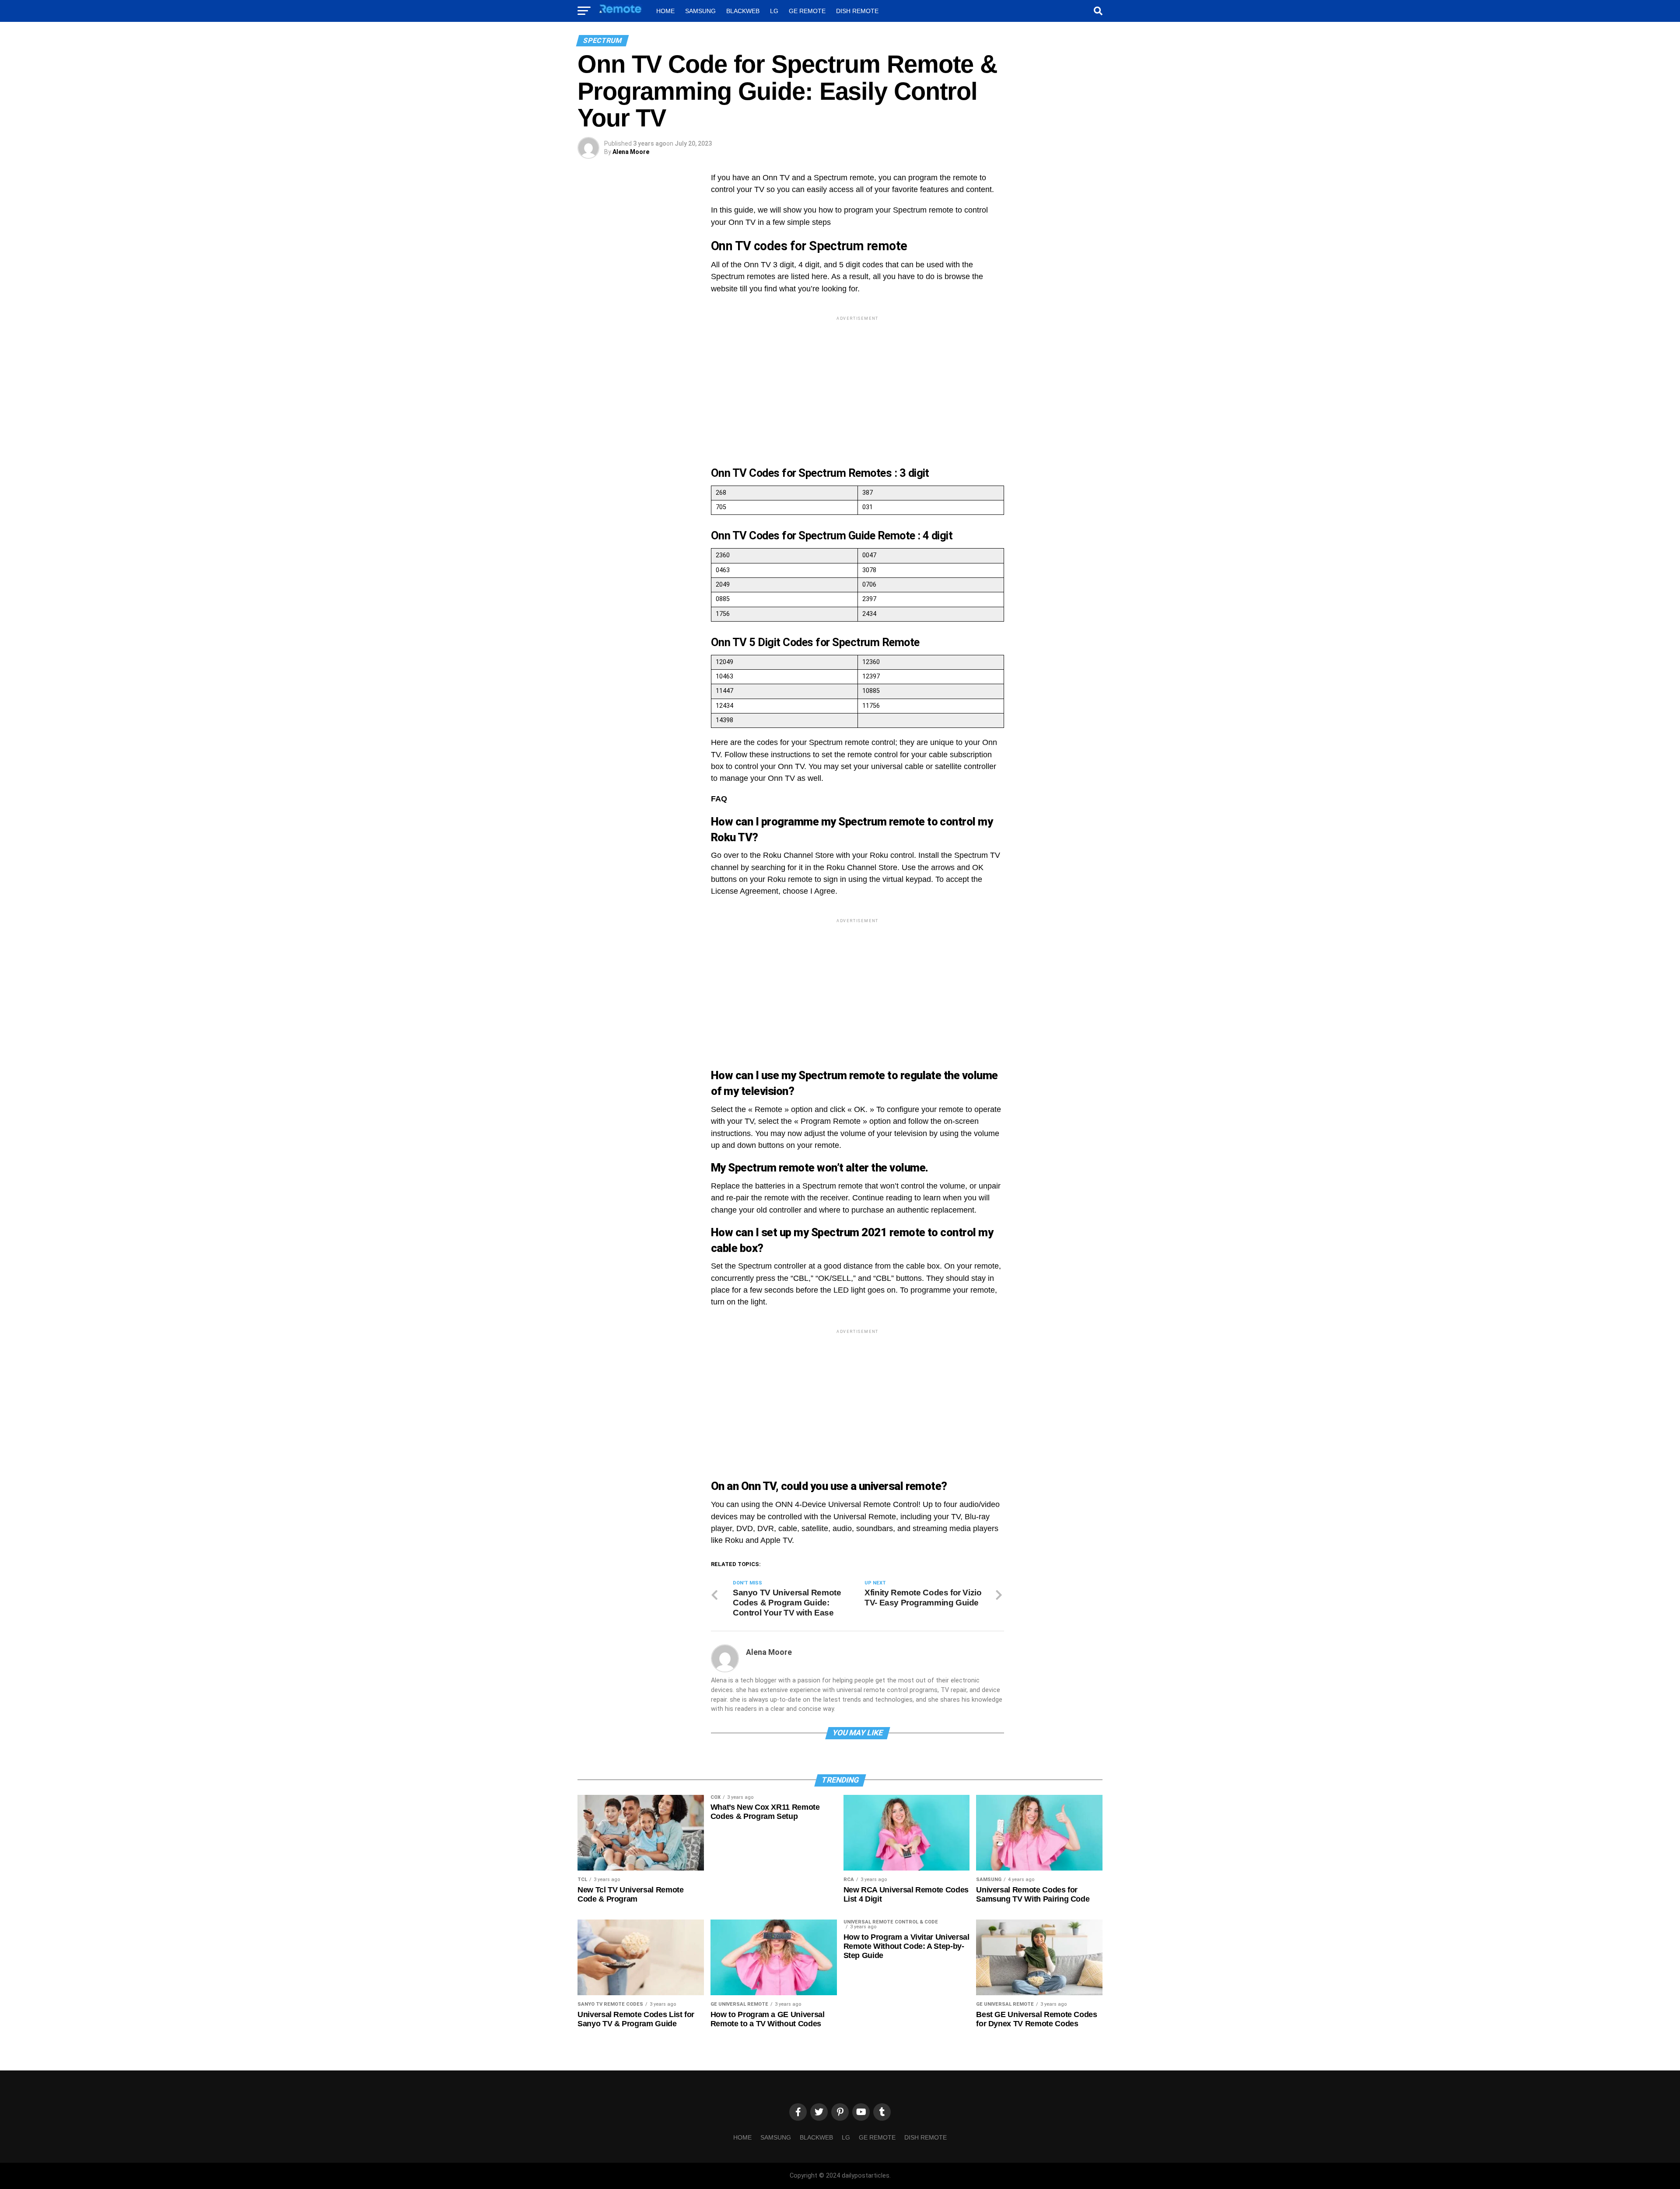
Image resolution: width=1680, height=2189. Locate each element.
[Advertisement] (857, 384)
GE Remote (807, 11)
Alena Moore (631, 152)
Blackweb (743, 11)
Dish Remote (857, 11)
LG (774, 11)
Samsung (700, 11)
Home (665, 11)
